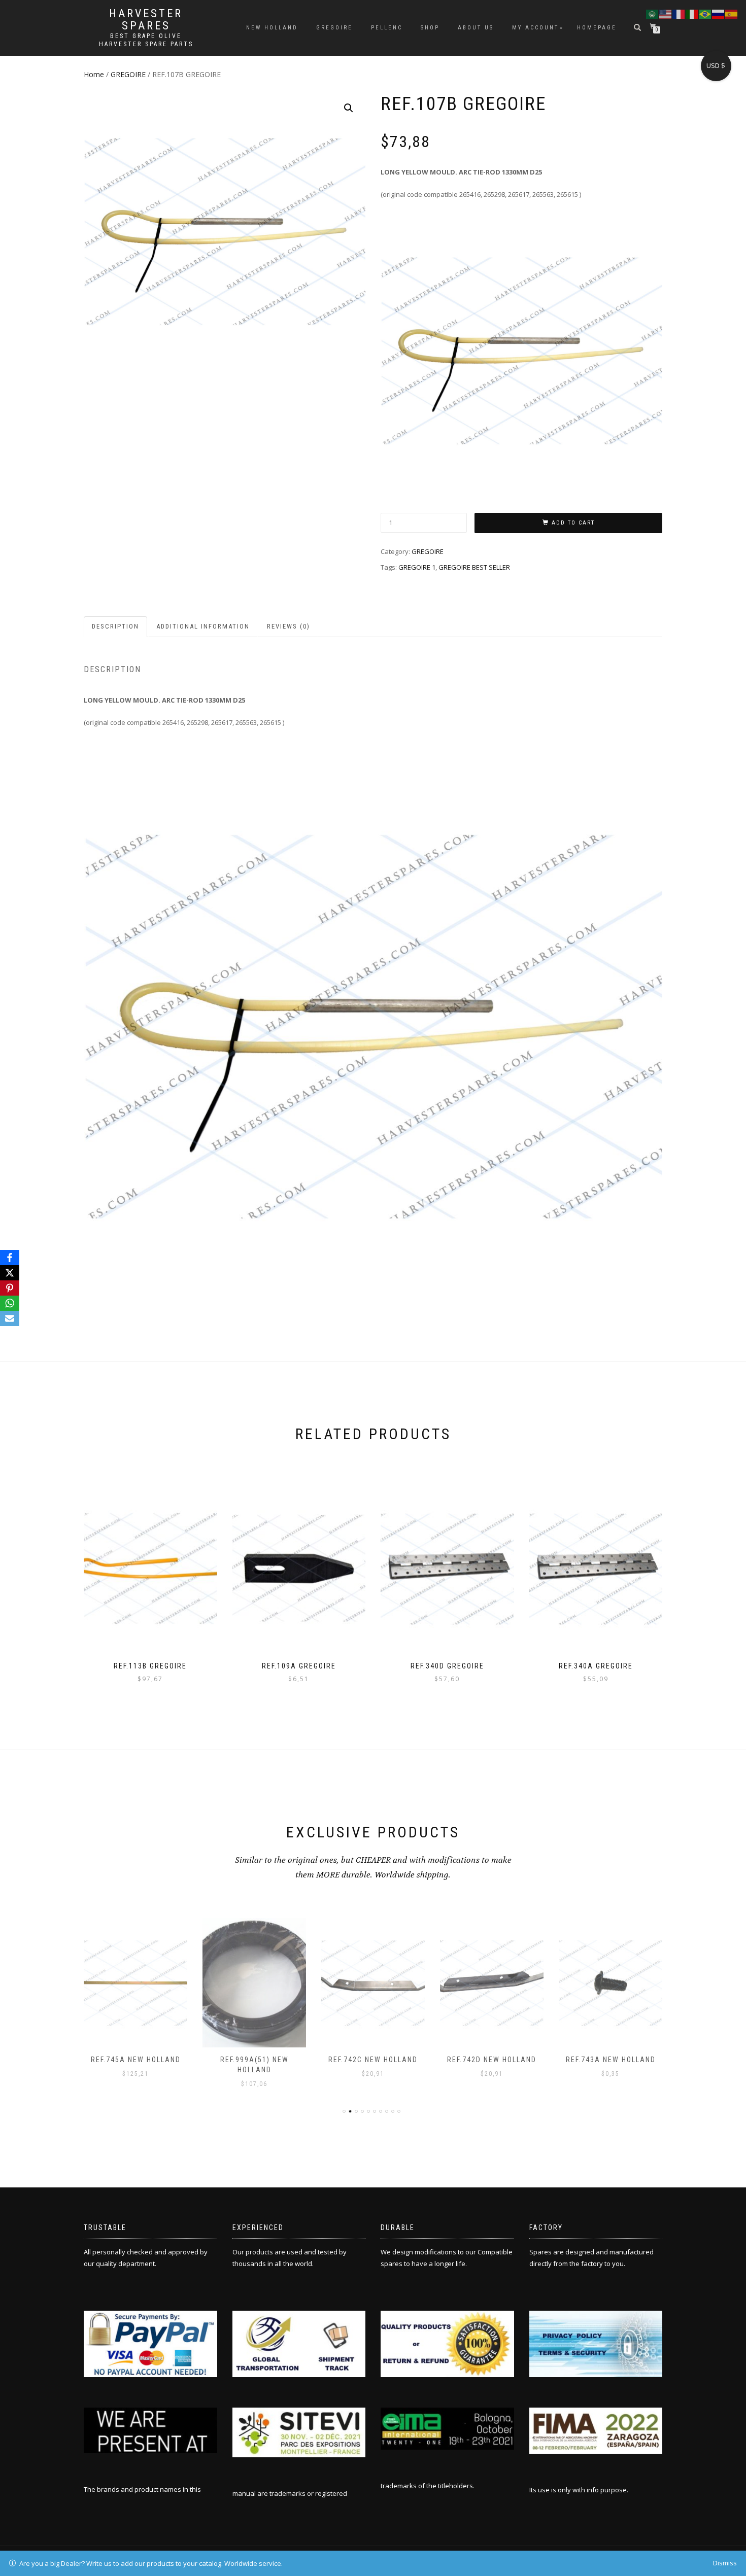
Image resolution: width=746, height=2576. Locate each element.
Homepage (597, 28)
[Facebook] (10, 1258)
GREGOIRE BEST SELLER (474, 567)
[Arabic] (653, 13)
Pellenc (387, 28)
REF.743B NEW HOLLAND (611, 2060)
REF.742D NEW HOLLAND (373, 2060)
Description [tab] (115, 626)
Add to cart (573, 523)
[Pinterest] (10, 1288)
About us (476, 28)
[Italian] (692, 13)
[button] (349, 108)
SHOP (430, 28)
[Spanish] (732, 13)
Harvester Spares (146, 20)
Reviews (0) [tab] (289, 626)
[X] (10, 1273)
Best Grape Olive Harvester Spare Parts (146, 40)
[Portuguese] (705, 13)
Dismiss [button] (725, 2563)
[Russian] (719, 13)
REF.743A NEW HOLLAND (492, 2060)
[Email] (10, 1318)
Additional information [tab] (203, 626)
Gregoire (334, 28)
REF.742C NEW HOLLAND (254, 2060)
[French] (679, 13)
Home (94, 74)
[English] (666, 13)
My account (535, 28)
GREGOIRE (128, 74)
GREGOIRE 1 (417, 567)
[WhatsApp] (10, 1303)
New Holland (272, 28)
